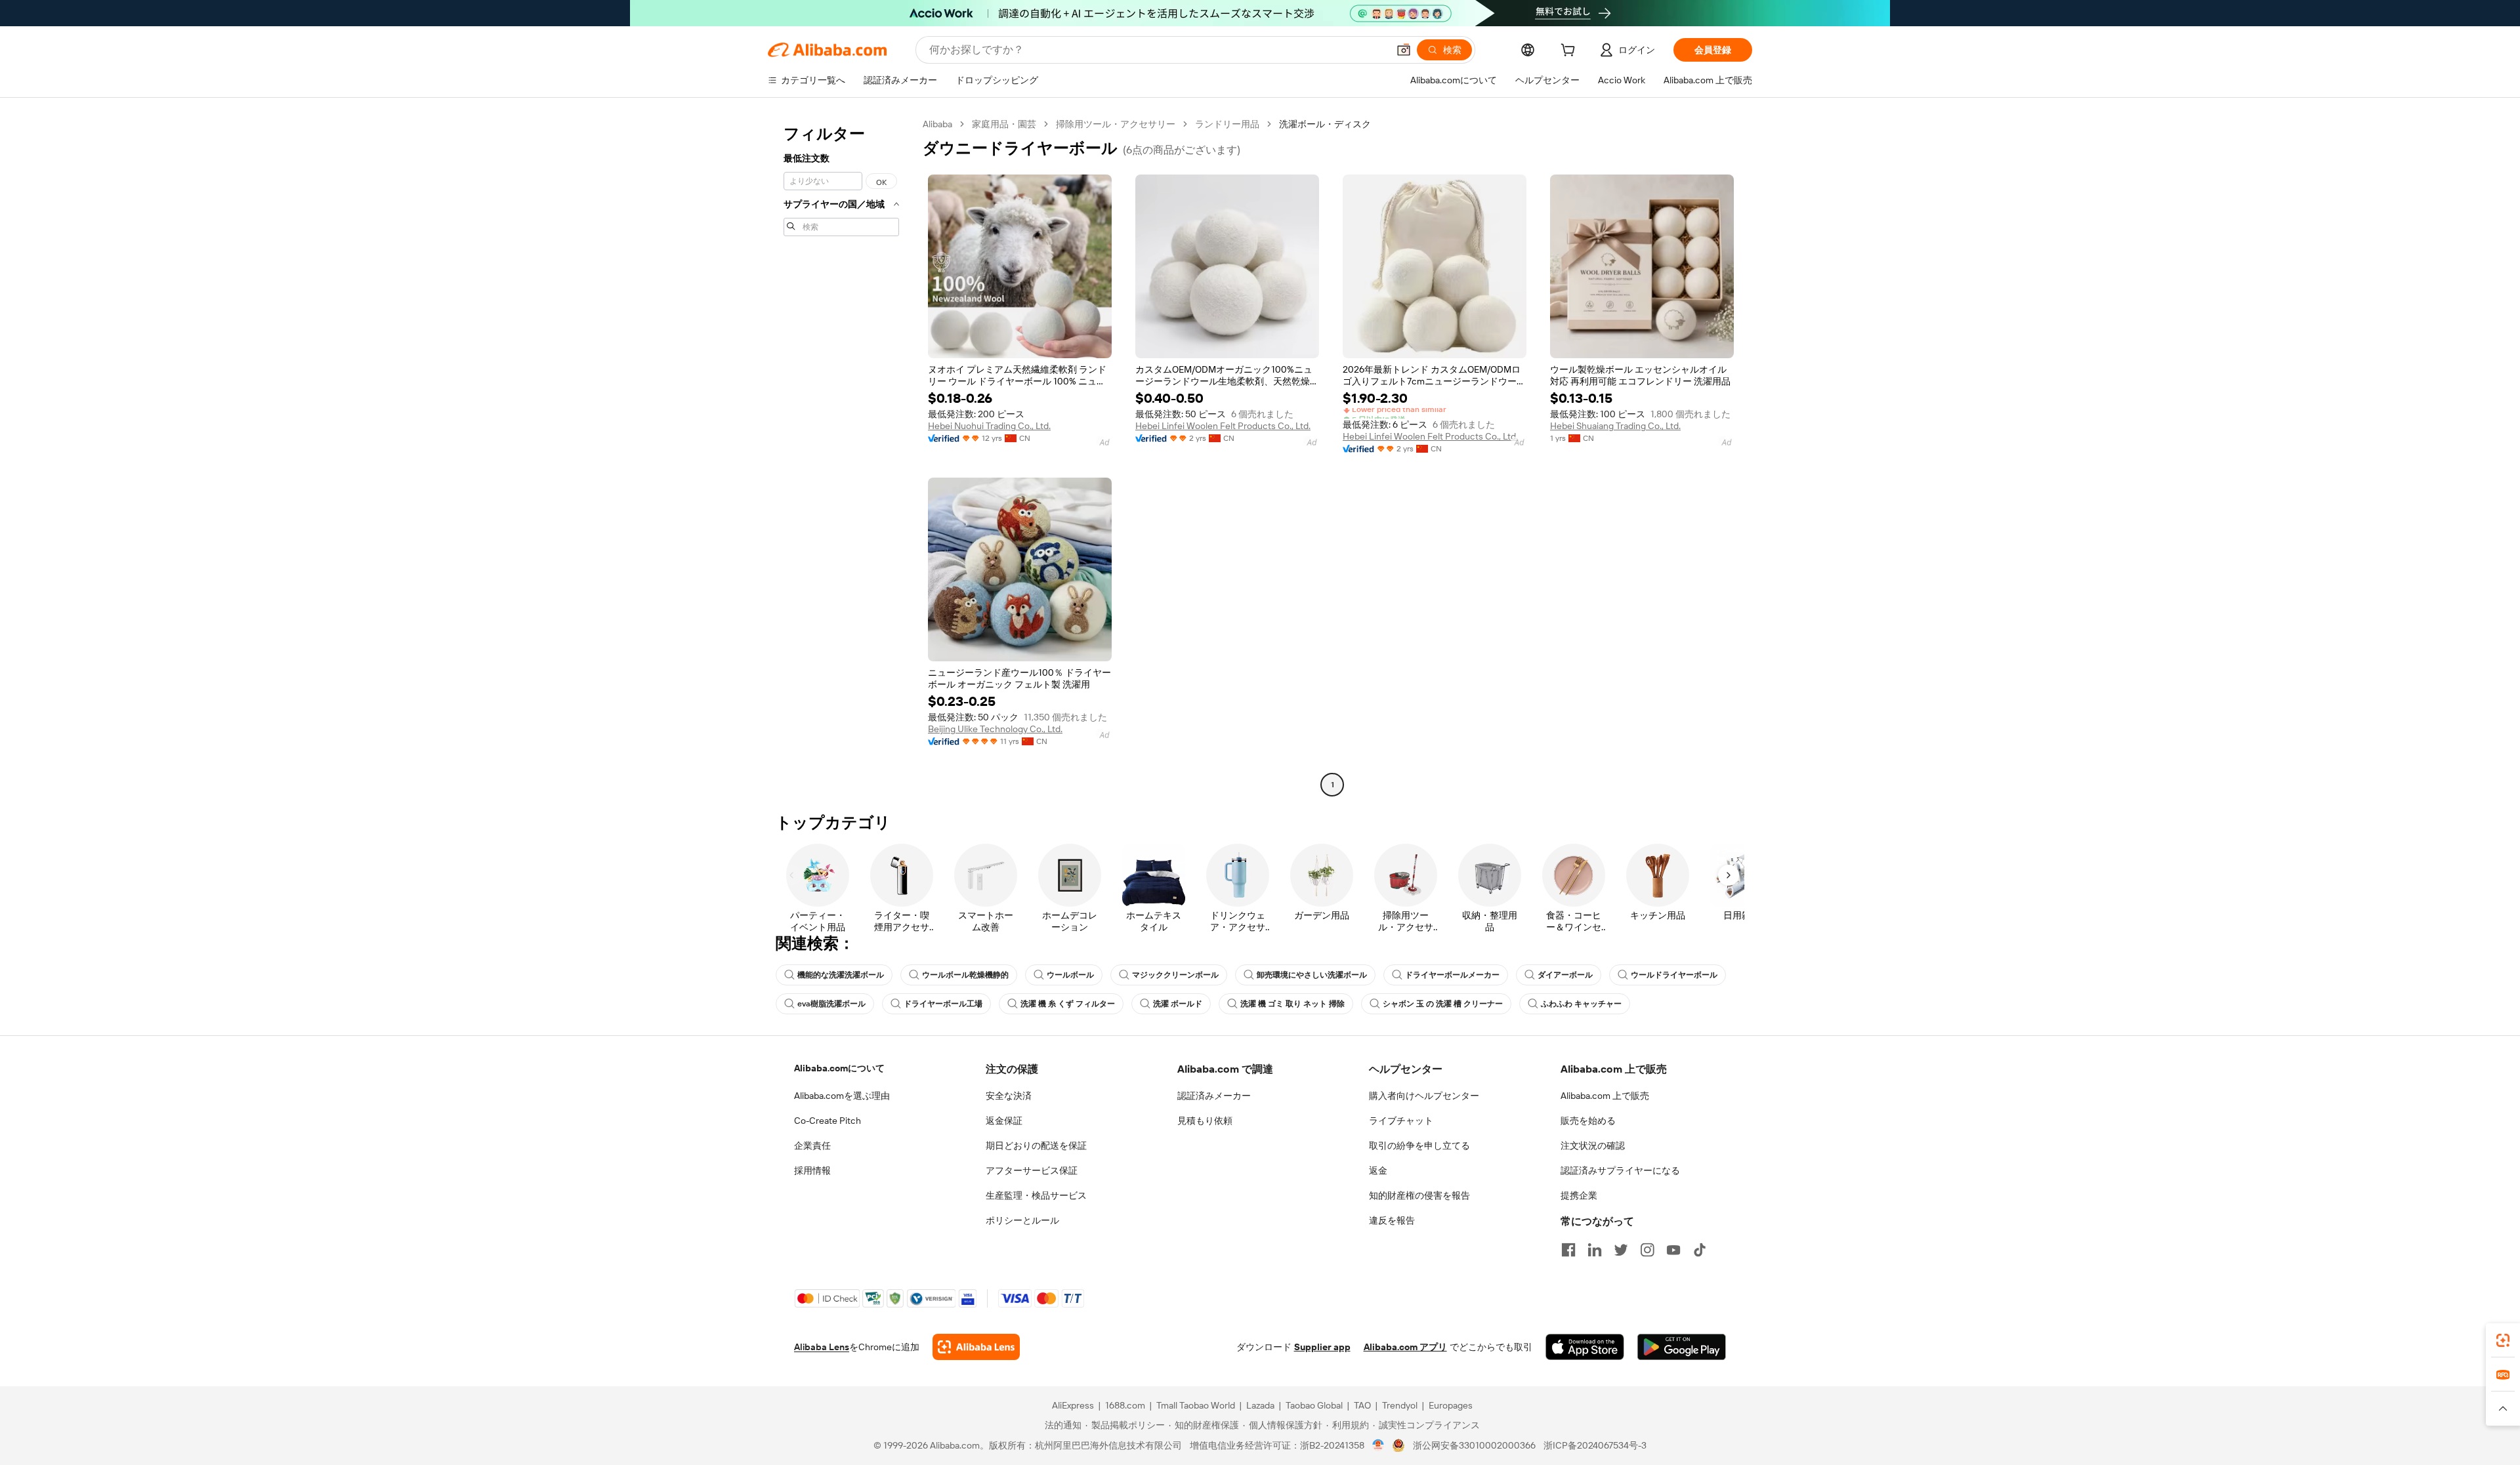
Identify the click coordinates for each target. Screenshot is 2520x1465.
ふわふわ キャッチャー (1581, 1004)
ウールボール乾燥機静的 (965, 975)
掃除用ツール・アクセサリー (1116, 124)
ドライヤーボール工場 (943, 1004)
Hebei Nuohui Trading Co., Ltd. (989, 426)
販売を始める (1588, 1121)
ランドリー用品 (1227, 124)
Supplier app (1322, 1347)
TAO (1362, 1405)
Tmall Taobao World (1196, 1405)
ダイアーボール (1565, 975)
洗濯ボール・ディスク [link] (1325, 124)
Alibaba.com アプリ (1405, 1347)
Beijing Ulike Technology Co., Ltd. (995, 729)
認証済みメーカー (1214, 1096)
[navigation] (841, 456)
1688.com (1125, 1405)
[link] (2503, 1340)
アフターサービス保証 (1032, 1170)
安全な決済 (1009, 1096)
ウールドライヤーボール (1674, 975)
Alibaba (937, 124)
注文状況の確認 (1593, 1145)
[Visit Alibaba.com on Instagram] (1647, 1250)
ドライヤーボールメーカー (1452, 975)
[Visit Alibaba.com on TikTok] (1700, 1250)
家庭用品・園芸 (1004, 124)
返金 (1378, 1170)
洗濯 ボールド (1178, 1004)
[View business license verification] (1378, 1445)
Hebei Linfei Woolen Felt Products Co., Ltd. (1223, 426)
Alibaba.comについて (839, 1068)
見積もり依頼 (1205, 1121)
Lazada (1260, 1405)
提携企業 (1579, 1195)
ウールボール (1070, 975)
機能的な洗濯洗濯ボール (841, 975)
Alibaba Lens (822, 1347)
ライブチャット (1401, 1121)
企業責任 (812, 1145)
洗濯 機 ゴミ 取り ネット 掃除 (1292, 1004)
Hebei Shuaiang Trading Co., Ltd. (1615, 426)
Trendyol (1400, 1405)
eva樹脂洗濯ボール (831, 1004)
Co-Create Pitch (828, 1121)
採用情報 (812, 1170)
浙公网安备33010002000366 (1474, 1445)
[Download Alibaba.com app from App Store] (1585, 1347)
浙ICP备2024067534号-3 (1595, 1445)
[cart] (1570, 52)
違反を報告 (1392, 1220)
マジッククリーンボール (1175, 975)
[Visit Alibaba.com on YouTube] (1673, 1250)
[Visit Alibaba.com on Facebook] (1568, 1250)
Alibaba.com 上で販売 (1605, 1096)
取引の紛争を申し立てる (1419, 1145)
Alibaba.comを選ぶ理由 (842, 1096)
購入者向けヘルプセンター (1424, 1096)
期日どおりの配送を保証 (1036, 1145)
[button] (1404, 50)
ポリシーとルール (1022, 1220)
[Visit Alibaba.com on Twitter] (1621, 1250)
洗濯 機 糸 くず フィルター (1068, 1004)
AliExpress (1073, 1405)
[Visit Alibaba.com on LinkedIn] (1595, 1250)
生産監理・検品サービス (1036, 1195)
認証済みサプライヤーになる (1620, 1170)
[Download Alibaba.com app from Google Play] (1682, 1347)
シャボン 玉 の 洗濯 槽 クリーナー (1443, 1004)
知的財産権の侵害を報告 (1419, 1195)
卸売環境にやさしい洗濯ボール (1312, 975)
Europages (1451, 1405)
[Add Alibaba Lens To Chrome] (976, 1347)
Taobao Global (1314, 1405)
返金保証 (1004, 1121)
